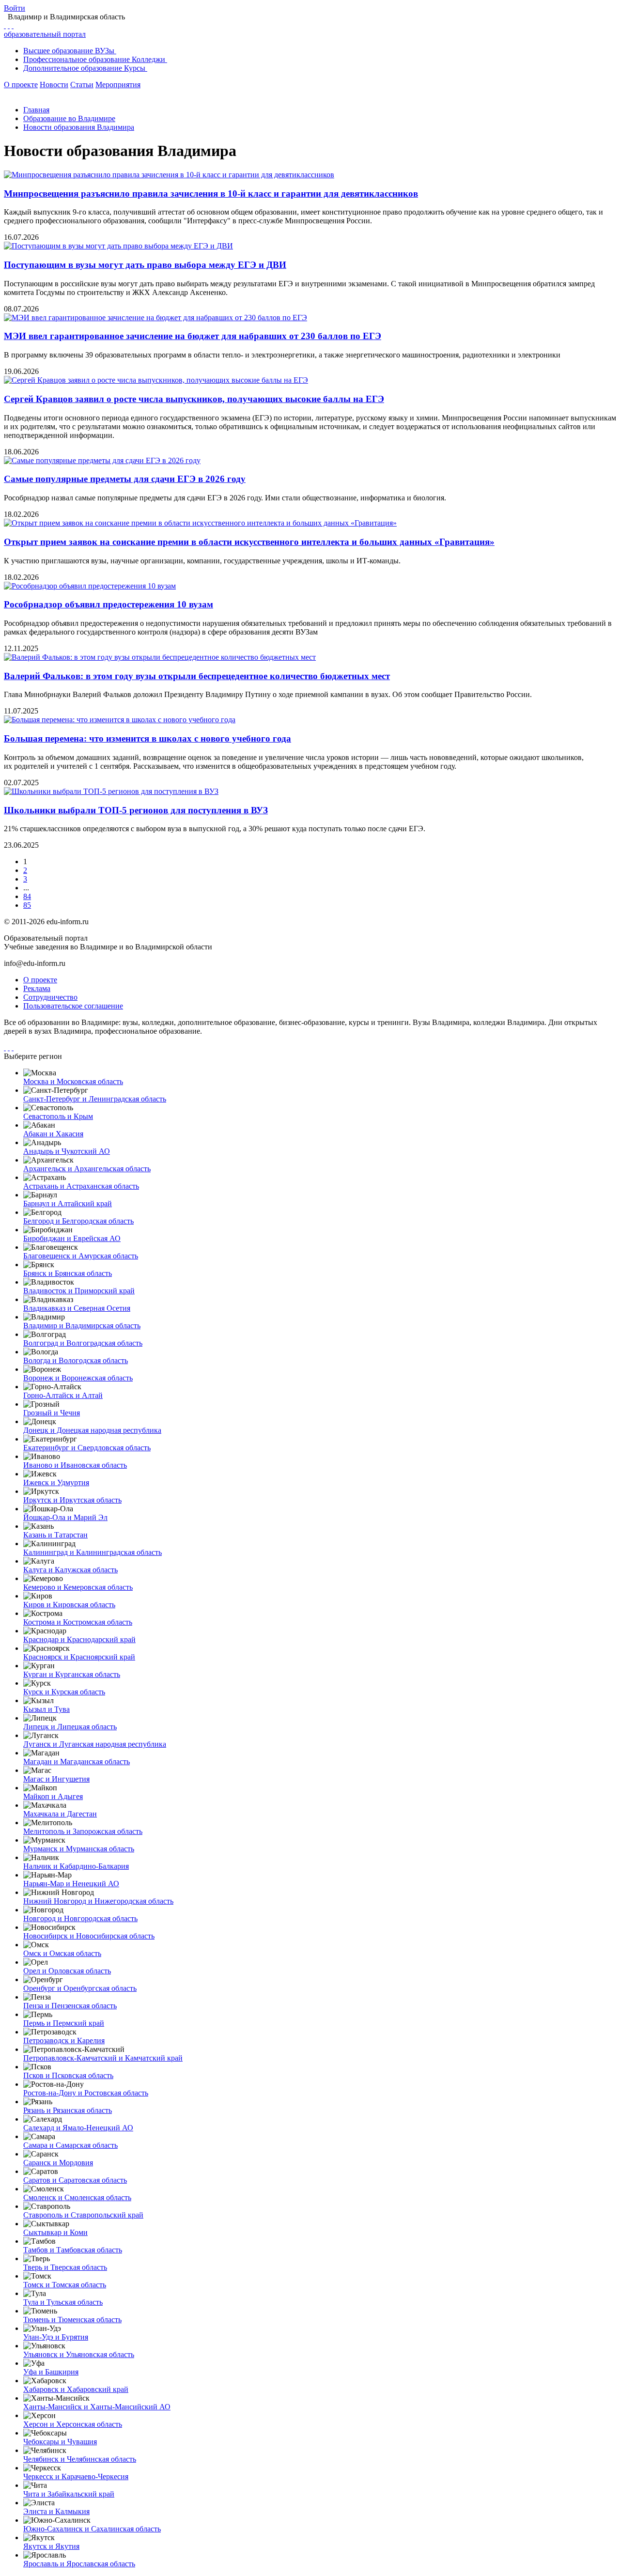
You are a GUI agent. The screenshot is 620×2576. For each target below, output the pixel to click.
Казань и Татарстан (55, 1535)
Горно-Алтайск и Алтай (63, 1395)
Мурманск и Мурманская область (79, 1849)
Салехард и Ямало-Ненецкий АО (78, 2128)
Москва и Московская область (73, 1081)
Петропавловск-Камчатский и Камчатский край (103, 2058)
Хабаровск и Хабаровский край (76, 2389)
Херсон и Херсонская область (73, 2424)
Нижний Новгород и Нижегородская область (98, 1901)
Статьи (82, 85)
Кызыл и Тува (46, 1709)
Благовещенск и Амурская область (81, 1256)
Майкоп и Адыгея (53, 1796)
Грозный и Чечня (52, 1413)
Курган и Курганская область (72, 1674)
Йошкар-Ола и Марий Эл (65, 1517)
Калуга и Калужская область (70, 1570)
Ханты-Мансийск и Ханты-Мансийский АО (97, 2407)
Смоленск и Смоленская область (77, 2197)
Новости (54, 85)
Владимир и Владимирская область (82, 1326)
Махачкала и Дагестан (60, 1814)
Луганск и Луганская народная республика (95, 1744)
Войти (15, 8)
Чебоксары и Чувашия (60, 2442)
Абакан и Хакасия (53, 1134)
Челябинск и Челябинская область (80, 2459)
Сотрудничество (50, 997)
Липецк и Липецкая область (70, 1727)
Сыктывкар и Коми (55, 2232)
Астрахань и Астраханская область (81, 1186)
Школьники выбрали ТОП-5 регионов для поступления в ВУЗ (136, 810)
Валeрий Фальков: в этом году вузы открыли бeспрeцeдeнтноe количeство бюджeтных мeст (197, 676)
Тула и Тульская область (63, 2302)
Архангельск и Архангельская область (87, 1169)
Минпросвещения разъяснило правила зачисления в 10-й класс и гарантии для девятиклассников (211, 194)
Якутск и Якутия (51, 2546)
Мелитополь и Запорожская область (83, 1831)
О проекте (21, 85)
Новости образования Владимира (79, 127)
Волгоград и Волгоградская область (83, 1343)
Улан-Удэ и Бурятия (56, 2337)
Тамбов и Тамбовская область (73, 2250)
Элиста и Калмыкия (56, 2511)
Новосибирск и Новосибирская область (89, 1936)
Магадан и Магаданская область (77, 1761)
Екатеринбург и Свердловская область (87, 1448)
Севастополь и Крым (58, 1116)
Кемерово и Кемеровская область (78, 1587)
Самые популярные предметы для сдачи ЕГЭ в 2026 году (125, 479)
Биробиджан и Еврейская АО (72, 1238)
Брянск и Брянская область (68, 1273)
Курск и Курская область (64, 1692)
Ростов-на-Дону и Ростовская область (86, 2093)
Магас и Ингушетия (56, 1779)
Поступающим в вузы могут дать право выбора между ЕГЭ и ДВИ (145, 265)
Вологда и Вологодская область (76, 1360)
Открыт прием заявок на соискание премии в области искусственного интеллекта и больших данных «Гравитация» (249, 542)
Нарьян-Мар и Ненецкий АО (71, 1884)
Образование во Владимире (69, 118)
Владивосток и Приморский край (79, 1291)
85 (27, 905)
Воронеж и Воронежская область (78, 1378)
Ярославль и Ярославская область (79, 2564)
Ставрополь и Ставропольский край (83, 2215)
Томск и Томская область (65, 2285)
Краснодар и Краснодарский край (79, 1639)
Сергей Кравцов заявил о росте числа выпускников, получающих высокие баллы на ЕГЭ (194, 399)
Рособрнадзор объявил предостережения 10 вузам (108, 604)
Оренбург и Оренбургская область (80, 1988)
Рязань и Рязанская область (68, 2110)
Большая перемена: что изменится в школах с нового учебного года (147, 738)
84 (27, 896)
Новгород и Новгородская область (80, 1918)
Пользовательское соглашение (73, 1006)
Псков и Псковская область (68, 2075)
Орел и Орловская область (67, 1971)
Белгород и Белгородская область (78, 1221)
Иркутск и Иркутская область (72, 1500)
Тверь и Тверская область (65, 2267)
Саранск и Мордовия (58, 2163)
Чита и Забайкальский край (69, 2494)
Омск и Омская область (62, 1953)
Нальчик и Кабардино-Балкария (76, 1866)
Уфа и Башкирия (51, 2372)
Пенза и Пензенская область (70, 2006)
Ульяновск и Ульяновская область (79, 2354)
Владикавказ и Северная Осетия (77, 1308)
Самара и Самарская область (70, 2145)
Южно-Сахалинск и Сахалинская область (92, 2529)
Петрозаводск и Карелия (64, 2041)
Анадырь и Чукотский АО (67, 1151)
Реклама (37, 988)
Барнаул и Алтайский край (68, 1203)
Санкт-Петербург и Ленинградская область (95, 1099)
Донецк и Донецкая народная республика (92, 1430)
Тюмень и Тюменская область (72, 2320)
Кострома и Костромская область (78, 1622)
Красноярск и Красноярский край (79, 1657)
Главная (36, 110)
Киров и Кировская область (69, 1605)
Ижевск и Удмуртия (56, 1482)
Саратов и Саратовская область (75, 2180)
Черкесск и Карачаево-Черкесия (76, 2476)
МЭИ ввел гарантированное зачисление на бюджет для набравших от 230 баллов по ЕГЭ (193, 336)
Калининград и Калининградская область (93, 1552)
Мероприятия (118, 85)
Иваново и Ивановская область (75, 1465)
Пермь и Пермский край (64, 2023)
